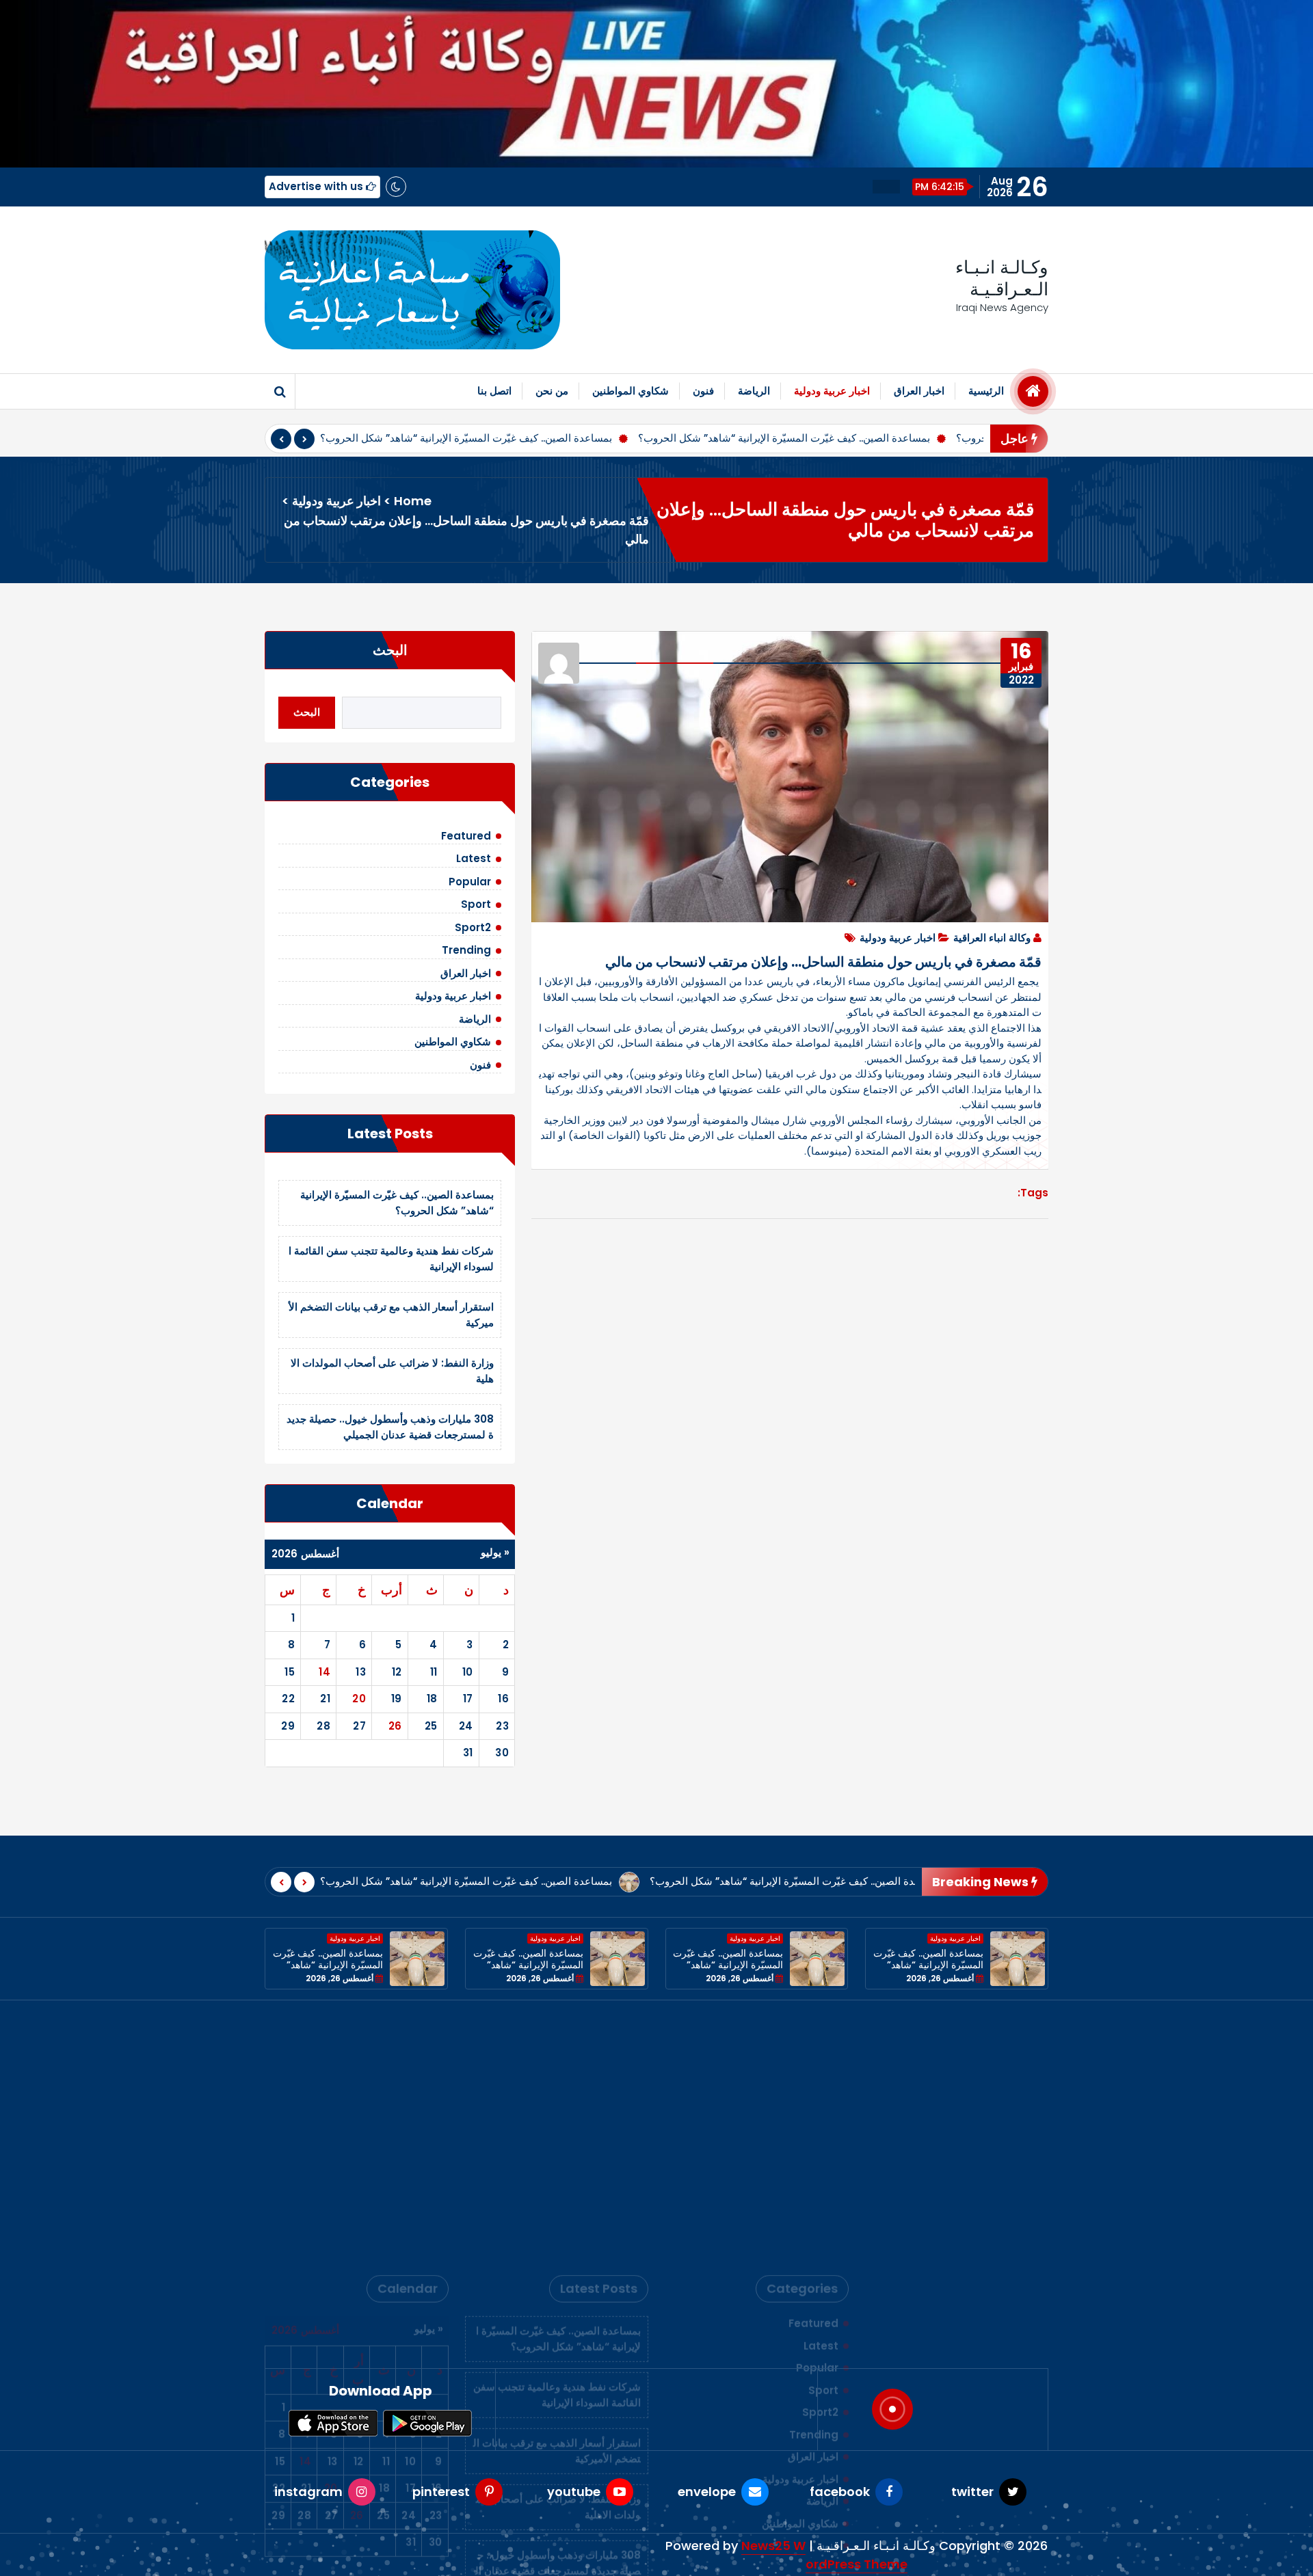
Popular (470, 882)
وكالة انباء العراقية (992, 938)
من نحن (552, 391)
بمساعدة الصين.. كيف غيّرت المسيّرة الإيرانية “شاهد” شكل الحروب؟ (466, 438)
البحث (390, 650)
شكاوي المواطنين (631, 391)
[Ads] (412, 290)
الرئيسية (986, 391)
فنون (703, 391)
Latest (474, 858)
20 (359, 1699)
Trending (466, 950)
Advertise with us (317, 186)
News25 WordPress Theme (824, 2555)
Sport (476, 904)
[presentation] (281, 439)
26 (395, 1726)
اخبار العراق (919, 391)
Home (413, 501)
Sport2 (473, 927)
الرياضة (754, 391)
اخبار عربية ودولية (832, 391)
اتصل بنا (494, 391)
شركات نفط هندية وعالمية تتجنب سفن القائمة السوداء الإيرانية (557, 2141)
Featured (466, 836)
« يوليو (495, 1552)
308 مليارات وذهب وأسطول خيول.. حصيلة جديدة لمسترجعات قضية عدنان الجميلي (390, 1427)
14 (324, 1672)
